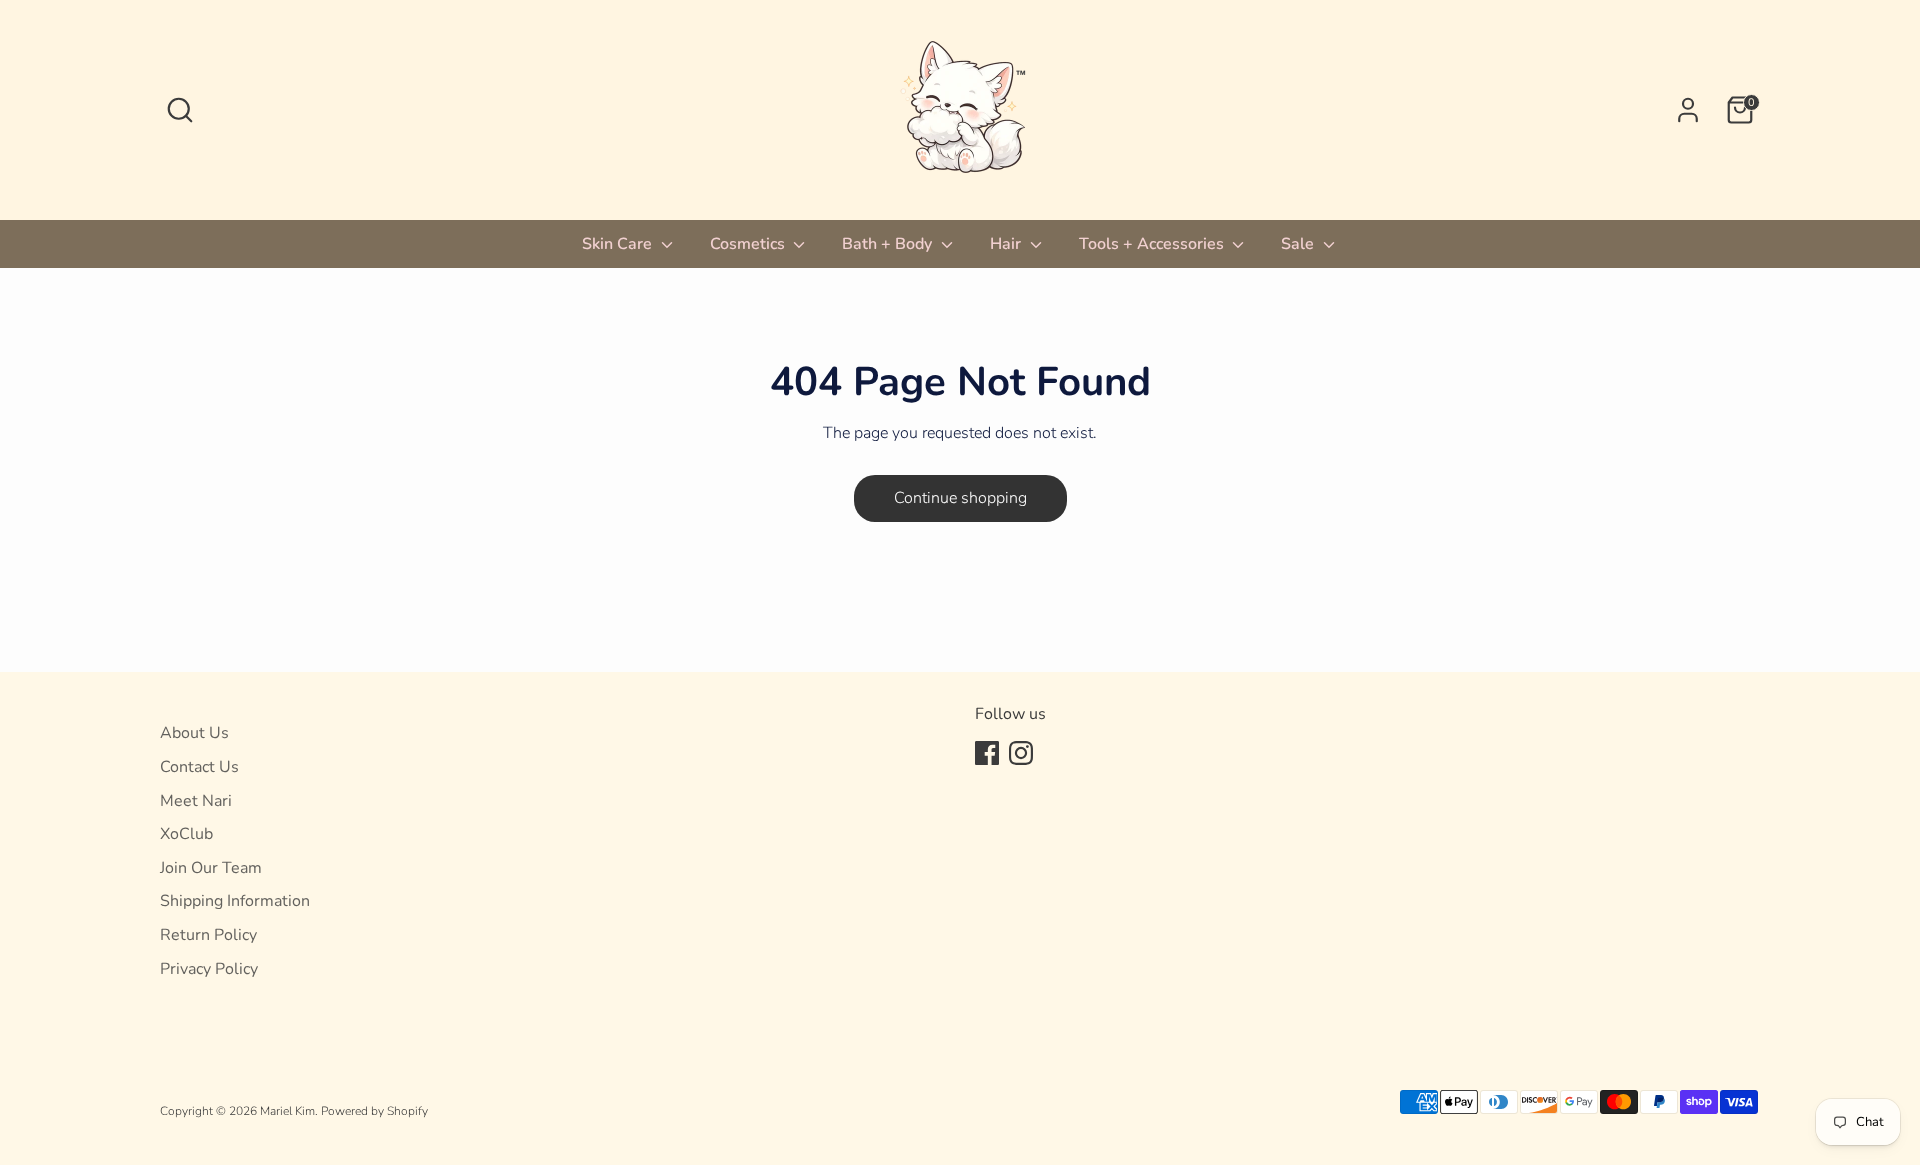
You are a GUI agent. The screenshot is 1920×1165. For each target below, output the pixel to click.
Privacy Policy (209, 969)
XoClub (186, 834)
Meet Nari (196, 801)
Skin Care (619, 244)
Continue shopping (960, 498)
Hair (1007, 244)
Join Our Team (211, 868)
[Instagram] (1021, 753)
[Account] (1688, 110)
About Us (194, 733)
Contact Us (199, 767)
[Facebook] (987, 753)
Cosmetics (749, 244)
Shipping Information (235, 901)
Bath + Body (889, 244)
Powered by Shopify (374, 1111)
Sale (1299, 244)
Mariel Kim (287, 1111)
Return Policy (208, 935)
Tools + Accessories (1153, 244)
